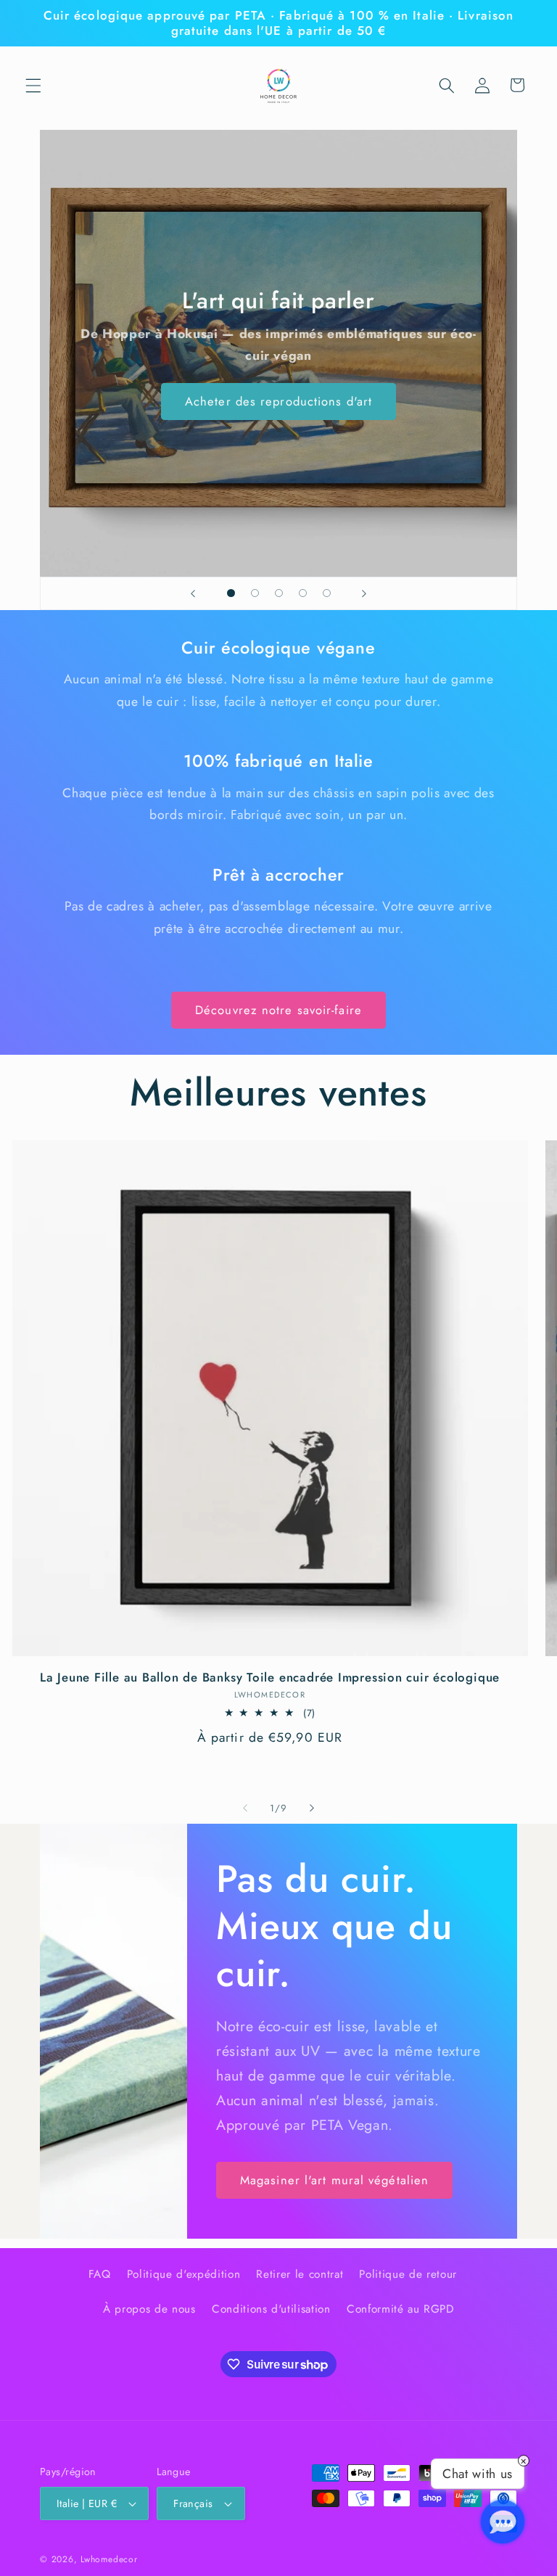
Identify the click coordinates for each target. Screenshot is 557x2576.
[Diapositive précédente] (193, 593)
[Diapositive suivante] (364, 593)
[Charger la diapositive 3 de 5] (279, 593)
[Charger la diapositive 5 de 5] (327, 593)
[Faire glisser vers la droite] (312, 1808)
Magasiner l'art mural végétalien (334, 2180)
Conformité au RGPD (400, 2309)
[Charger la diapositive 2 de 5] (255, 593)
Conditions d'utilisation (271, 2309)
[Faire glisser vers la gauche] (245, 1808)
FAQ (100, 2274)
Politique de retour (408, 2274)
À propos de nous (149, 2309)
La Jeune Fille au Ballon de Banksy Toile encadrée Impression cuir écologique (270, 1678)
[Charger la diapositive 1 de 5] (231, 593)
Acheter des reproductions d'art (278, 401)
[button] (33, 85)
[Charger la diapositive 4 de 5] (303, 593)
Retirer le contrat (300, 2274)
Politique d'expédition (184, 2274)
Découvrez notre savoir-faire (278, 1010)
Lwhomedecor (109, 2559)
